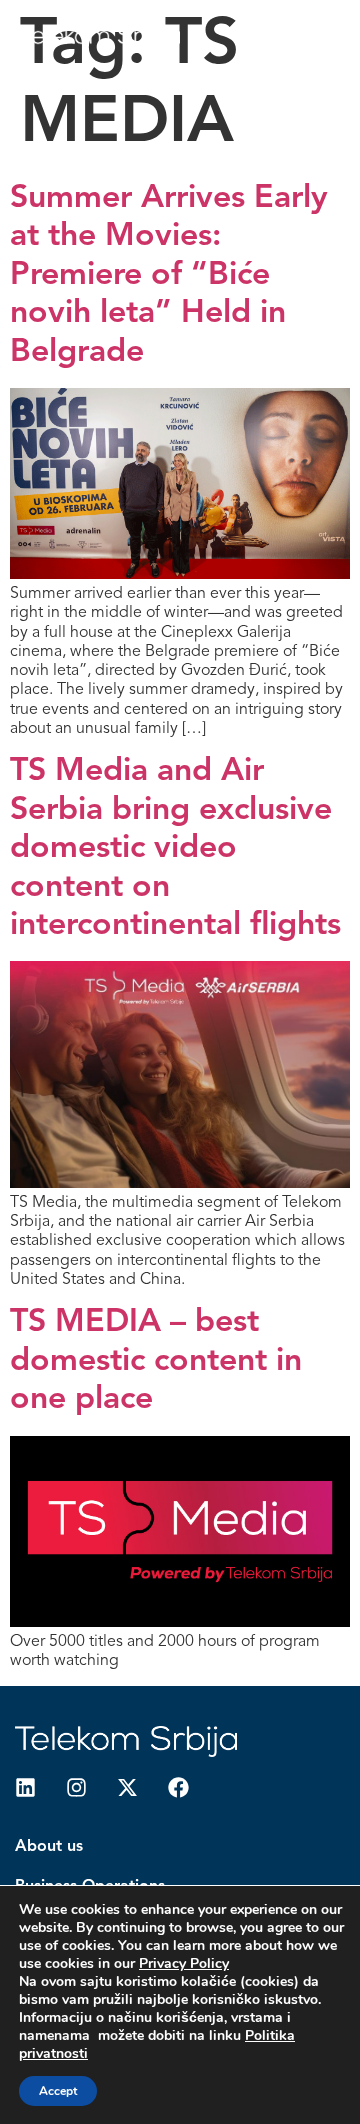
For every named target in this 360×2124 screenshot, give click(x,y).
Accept (58, 2091)
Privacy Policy (184, 1963)
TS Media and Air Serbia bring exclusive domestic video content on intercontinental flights (175, 849)
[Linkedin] (25, 1787)
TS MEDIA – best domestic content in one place (156, 1361)
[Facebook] (178, 1787)
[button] (302, 37)
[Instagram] (76, 1787)
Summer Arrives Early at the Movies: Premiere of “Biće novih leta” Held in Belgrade (169, 276)
